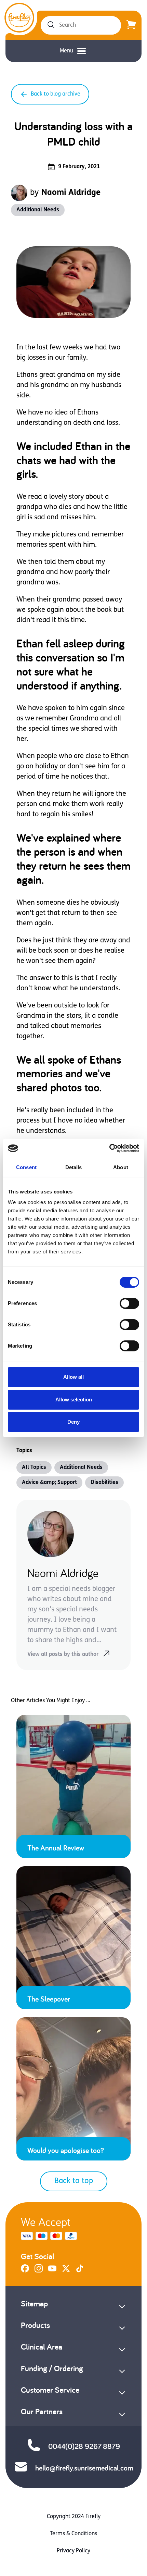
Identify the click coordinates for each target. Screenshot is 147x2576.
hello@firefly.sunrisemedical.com (84, 2468)
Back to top (74, 2181)
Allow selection (74, 1400)
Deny (73, 1422)
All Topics (34, 1467)
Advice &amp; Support (49, 1483)
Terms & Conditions (73, 2534)
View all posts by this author (63, 1655)
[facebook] (25, 2271)
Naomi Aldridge (71, 193)
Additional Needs (38, 210)
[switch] (129, 1303)
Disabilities (104, 1483)
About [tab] (121, 1167)
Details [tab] (74, 1167)
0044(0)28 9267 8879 (84, 2446)
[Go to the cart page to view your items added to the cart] (131, 25)
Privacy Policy (73, 2551)
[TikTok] (80, 2271)
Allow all (73, 1377)
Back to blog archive (56, 94)
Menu (66, 51)
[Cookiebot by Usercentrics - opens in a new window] (109, 1148)
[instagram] (39, 2271)
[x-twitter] (66, 2271)
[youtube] (52, 2271)
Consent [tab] (26, 1167)
